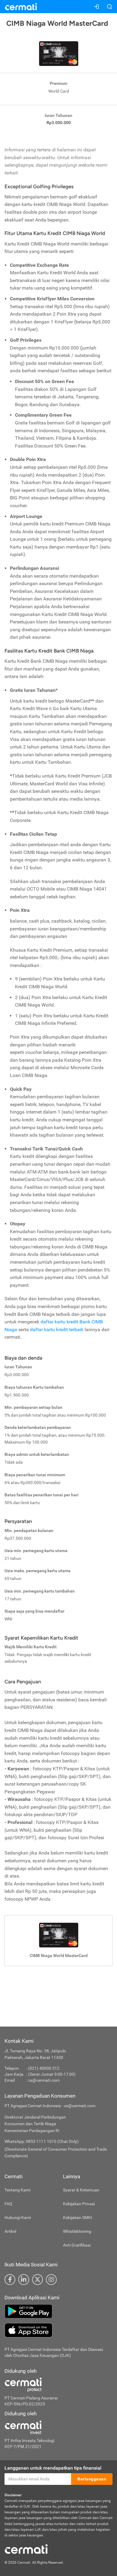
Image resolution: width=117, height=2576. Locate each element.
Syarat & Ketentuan (81, 2190)
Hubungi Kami (18, 2218)
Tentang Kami (17, 2190)
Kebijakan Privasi (79, 2204)
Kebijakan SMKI (78, 2218)
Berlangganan (92, 2479)
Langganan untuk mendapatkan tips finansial (53, 2468)
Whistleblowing (77, 2231)
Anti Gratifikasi (77, 2245)
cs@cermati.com (44, 2080)
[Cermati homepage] (26, 2549)
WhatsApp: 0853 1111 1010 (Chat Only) (42, 2141)
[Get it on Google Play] (58, 2311)
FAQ (8, 2204)
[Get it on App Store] (58, 2330)
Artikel (10, 2231)
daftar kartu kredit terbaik (57, 1330)
